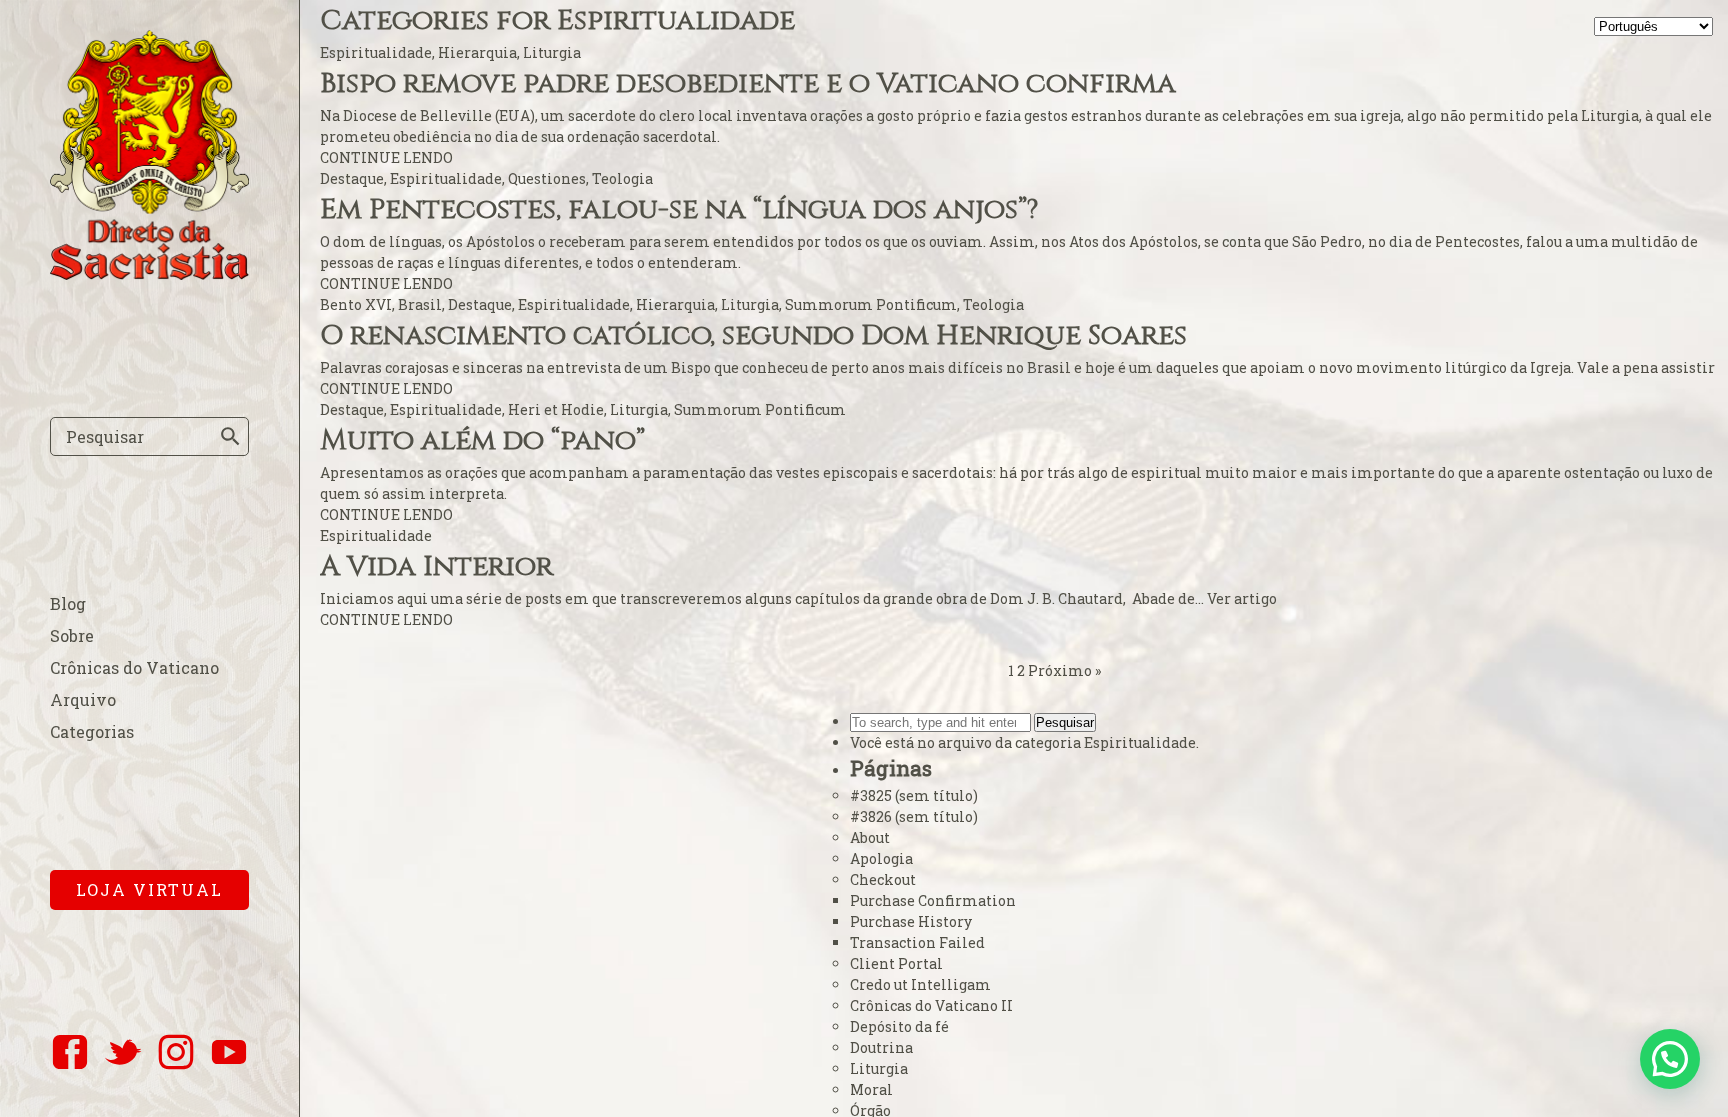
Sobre (72, 635)
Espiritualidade (376, 52)
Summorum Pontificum (871, 304)
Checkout (883, 879)
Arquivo (83, 699)
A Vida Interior (436, 566)
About (870, 837)
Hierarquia (477, 52)
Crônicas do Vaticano (134, 667)
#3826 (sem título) (914, 816)
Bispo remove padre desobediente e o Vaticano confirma (748, 83)
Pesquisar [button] (1065, 722)
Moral (871, 1089)
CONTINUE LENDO (386, 157)
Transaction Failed (917, 942)
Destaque (352, 178)
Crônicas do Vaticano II (931, 1005)
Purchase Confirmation (933, 900)
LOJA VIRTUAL (149, 889)
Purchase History (911, 921)
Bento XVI (356, 304)
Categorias (92, 731)
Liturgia (552, 52)
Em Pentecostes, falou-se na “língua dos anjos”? (679, 209)
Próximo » (1064, 670)
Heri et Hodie (556, 409)
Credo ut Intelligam (920, 984)
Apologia (881, 858)
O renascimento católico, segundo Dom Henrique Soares (753, 335)
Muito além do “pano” (482, 440)
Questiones (547, 178)
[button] (1670, 1059)
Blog (68, 603)
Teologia (622, 178)
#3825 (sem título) (914, 795)
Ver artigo (1242, 598)
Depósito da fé (899, 1026)
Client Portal (896, 963)
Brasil (420, 304)
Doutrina (881, 1047)
